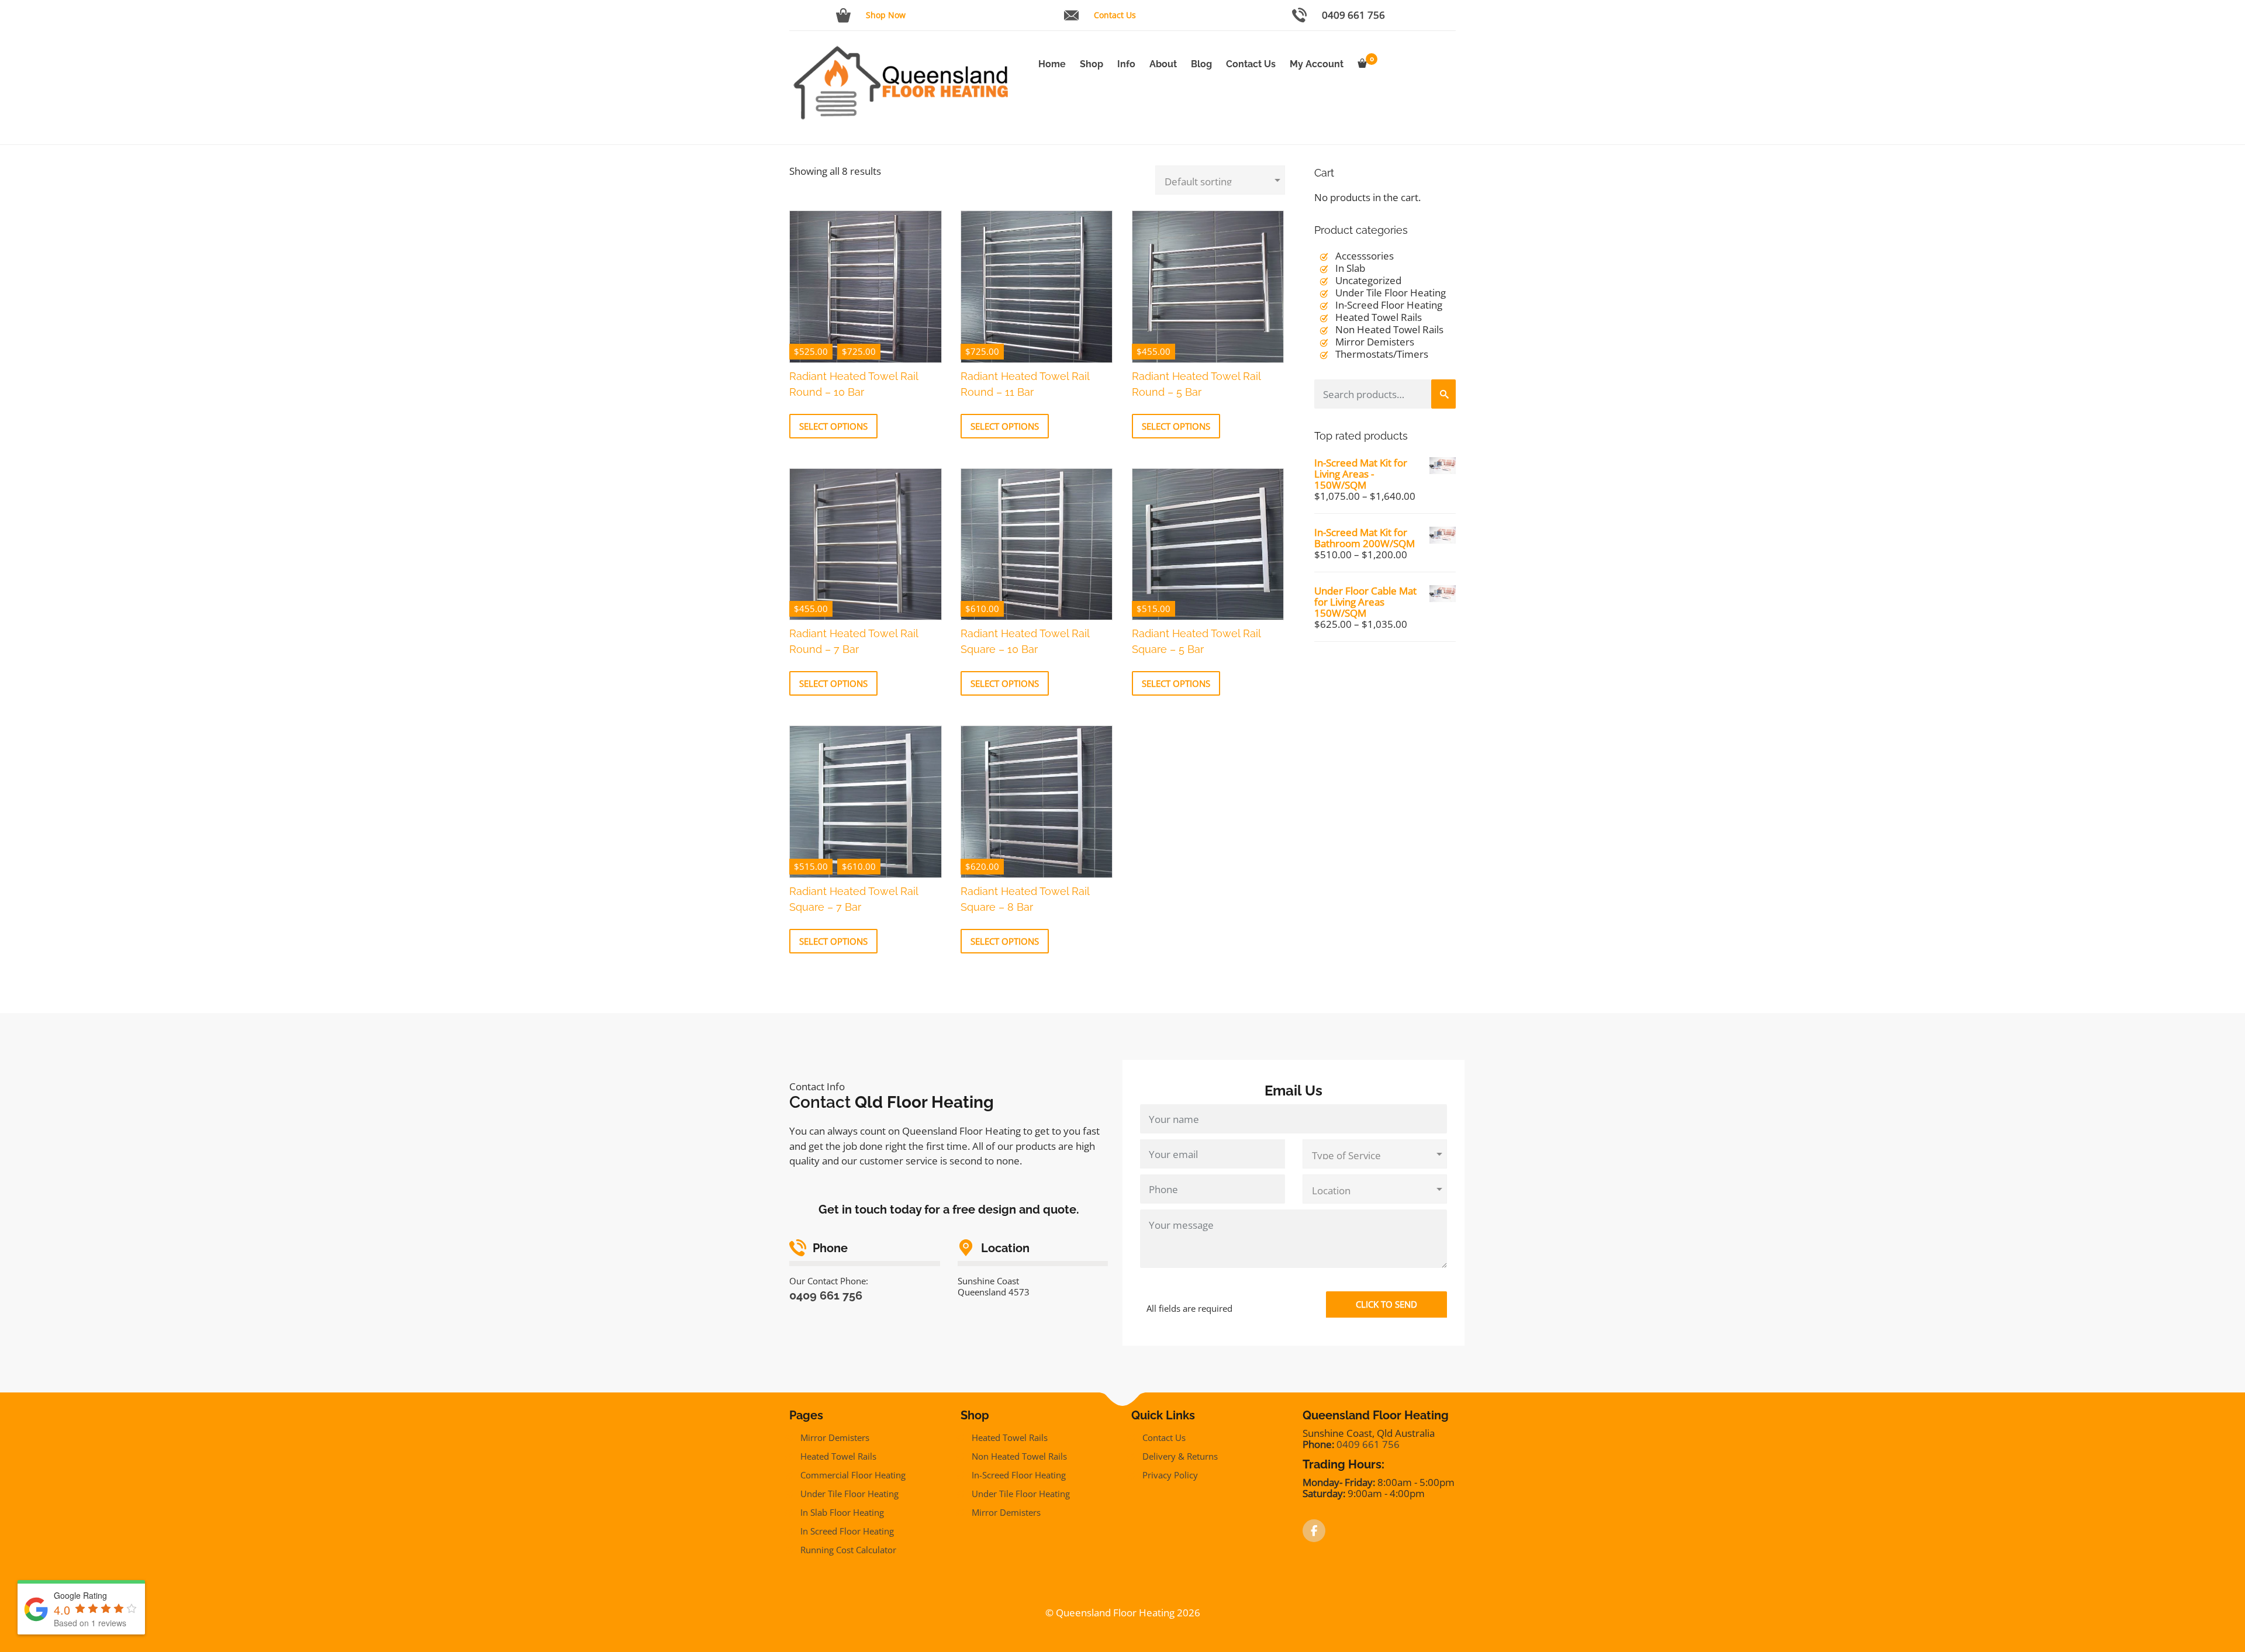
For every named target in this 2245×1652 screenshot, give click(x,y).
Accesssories (1365, 256)
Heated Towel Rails (1379, 317)
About (1163, 64)
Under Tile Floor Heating (1391, 293)
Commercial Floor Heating (853, 1475)
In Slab (1350, 268)
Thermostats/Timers (1382, 354)
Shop (1092, 64)
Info (1126, 64)
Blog (1201, 64)
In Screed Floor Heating (847, 1531)
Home (1052, 64)
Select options (833, 426)
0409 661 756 (1353, 15)
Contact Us (1115, 15)
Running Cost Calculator (848, 1550)
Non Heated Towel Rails (1389, 329)
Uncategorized (1368, 280)
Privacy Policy (1170, 1475)
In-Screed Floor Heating (1389, 305)
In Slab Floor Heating (842, 1512)
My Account (1317, 64)
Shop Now (886, 15)
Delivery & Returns (1180, 1456)
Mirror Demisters (1375, 342)
